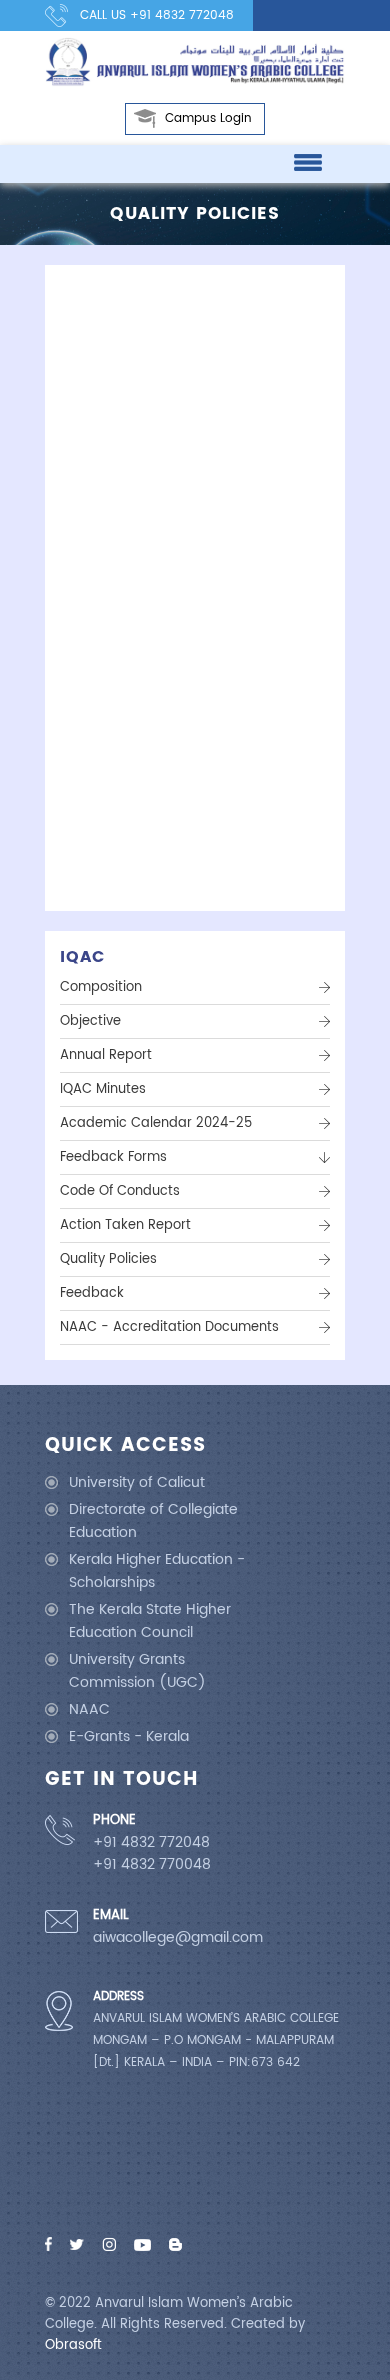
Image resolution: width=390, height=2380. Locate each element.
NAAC (89, 1709)
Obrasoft (73, 2345)
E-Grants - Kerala (129, 1736)
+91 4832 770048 (152, 1865)
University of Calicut (137, 1482)
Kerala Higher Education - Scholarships (157, 1571)
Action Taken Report (125, 1225)
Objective (90, 1021)
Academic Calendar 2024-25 (156, 1123)
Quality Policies (108, 1259)
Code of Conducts (120, 1191)
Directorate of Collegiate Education (153, 1521)
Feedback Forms (113, 1157)
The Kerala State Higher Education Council (150, 1621)
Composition (101, 987)
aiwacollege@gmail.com (178, 1938)
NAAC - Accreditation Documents (169, 1327)
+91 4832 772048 (182, 15)
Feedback (92, 1293)
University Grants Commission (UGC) (137, 1671)
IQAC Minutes (103, 1089)
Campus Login (208, 118)
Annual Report (106, 1055)
